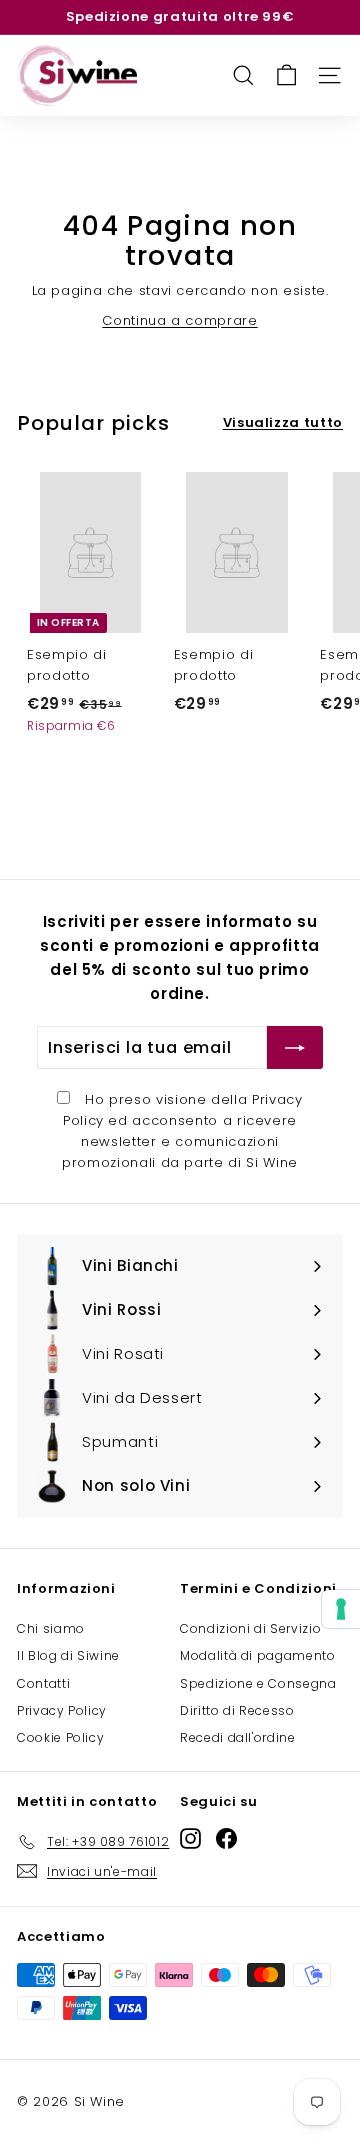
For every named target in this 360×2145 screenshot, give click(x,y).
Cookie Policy (60, 1737)
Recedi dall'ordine (238, 1737)
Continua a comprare (179, 320)
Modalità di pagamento (258, 1655)
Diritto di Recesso (237, 1710)
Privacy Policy (62, 1710)
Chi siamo (51, 1628)
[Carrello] (286, 75)
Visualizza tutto (283, 422)
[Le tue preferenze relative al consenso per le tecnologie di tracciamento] (341, 1609)
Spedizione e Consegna (258, 1683)
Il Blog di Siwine (68, 1655)
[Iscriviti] (295, 1048)
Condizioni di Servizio (250, 1628)
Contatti (43, 1683)
